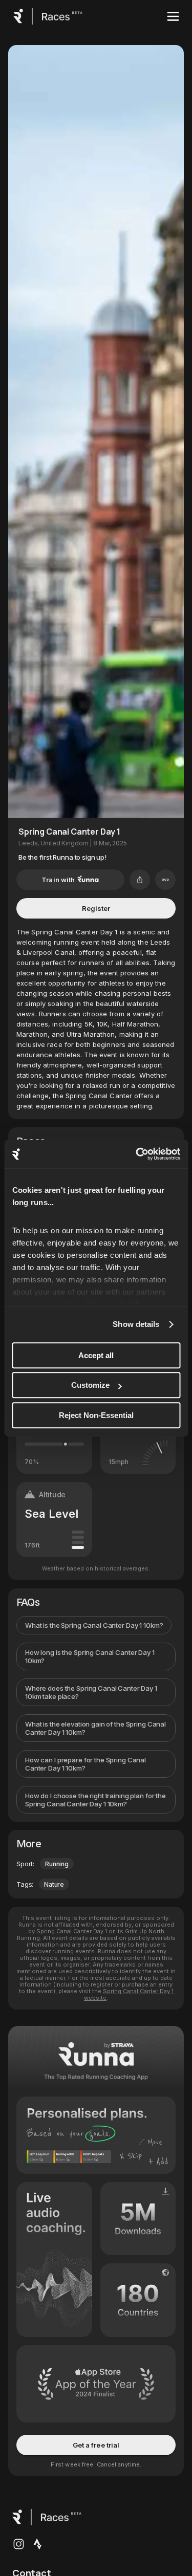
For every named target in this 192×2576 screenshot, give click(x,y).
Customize (90, 1385)
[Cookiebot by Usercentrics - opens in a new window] (137, 1154)
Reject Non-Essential (96, 1415)
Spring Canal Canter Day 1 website (130, 1994)
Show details (136, 1324)
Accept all (96, 1355)
